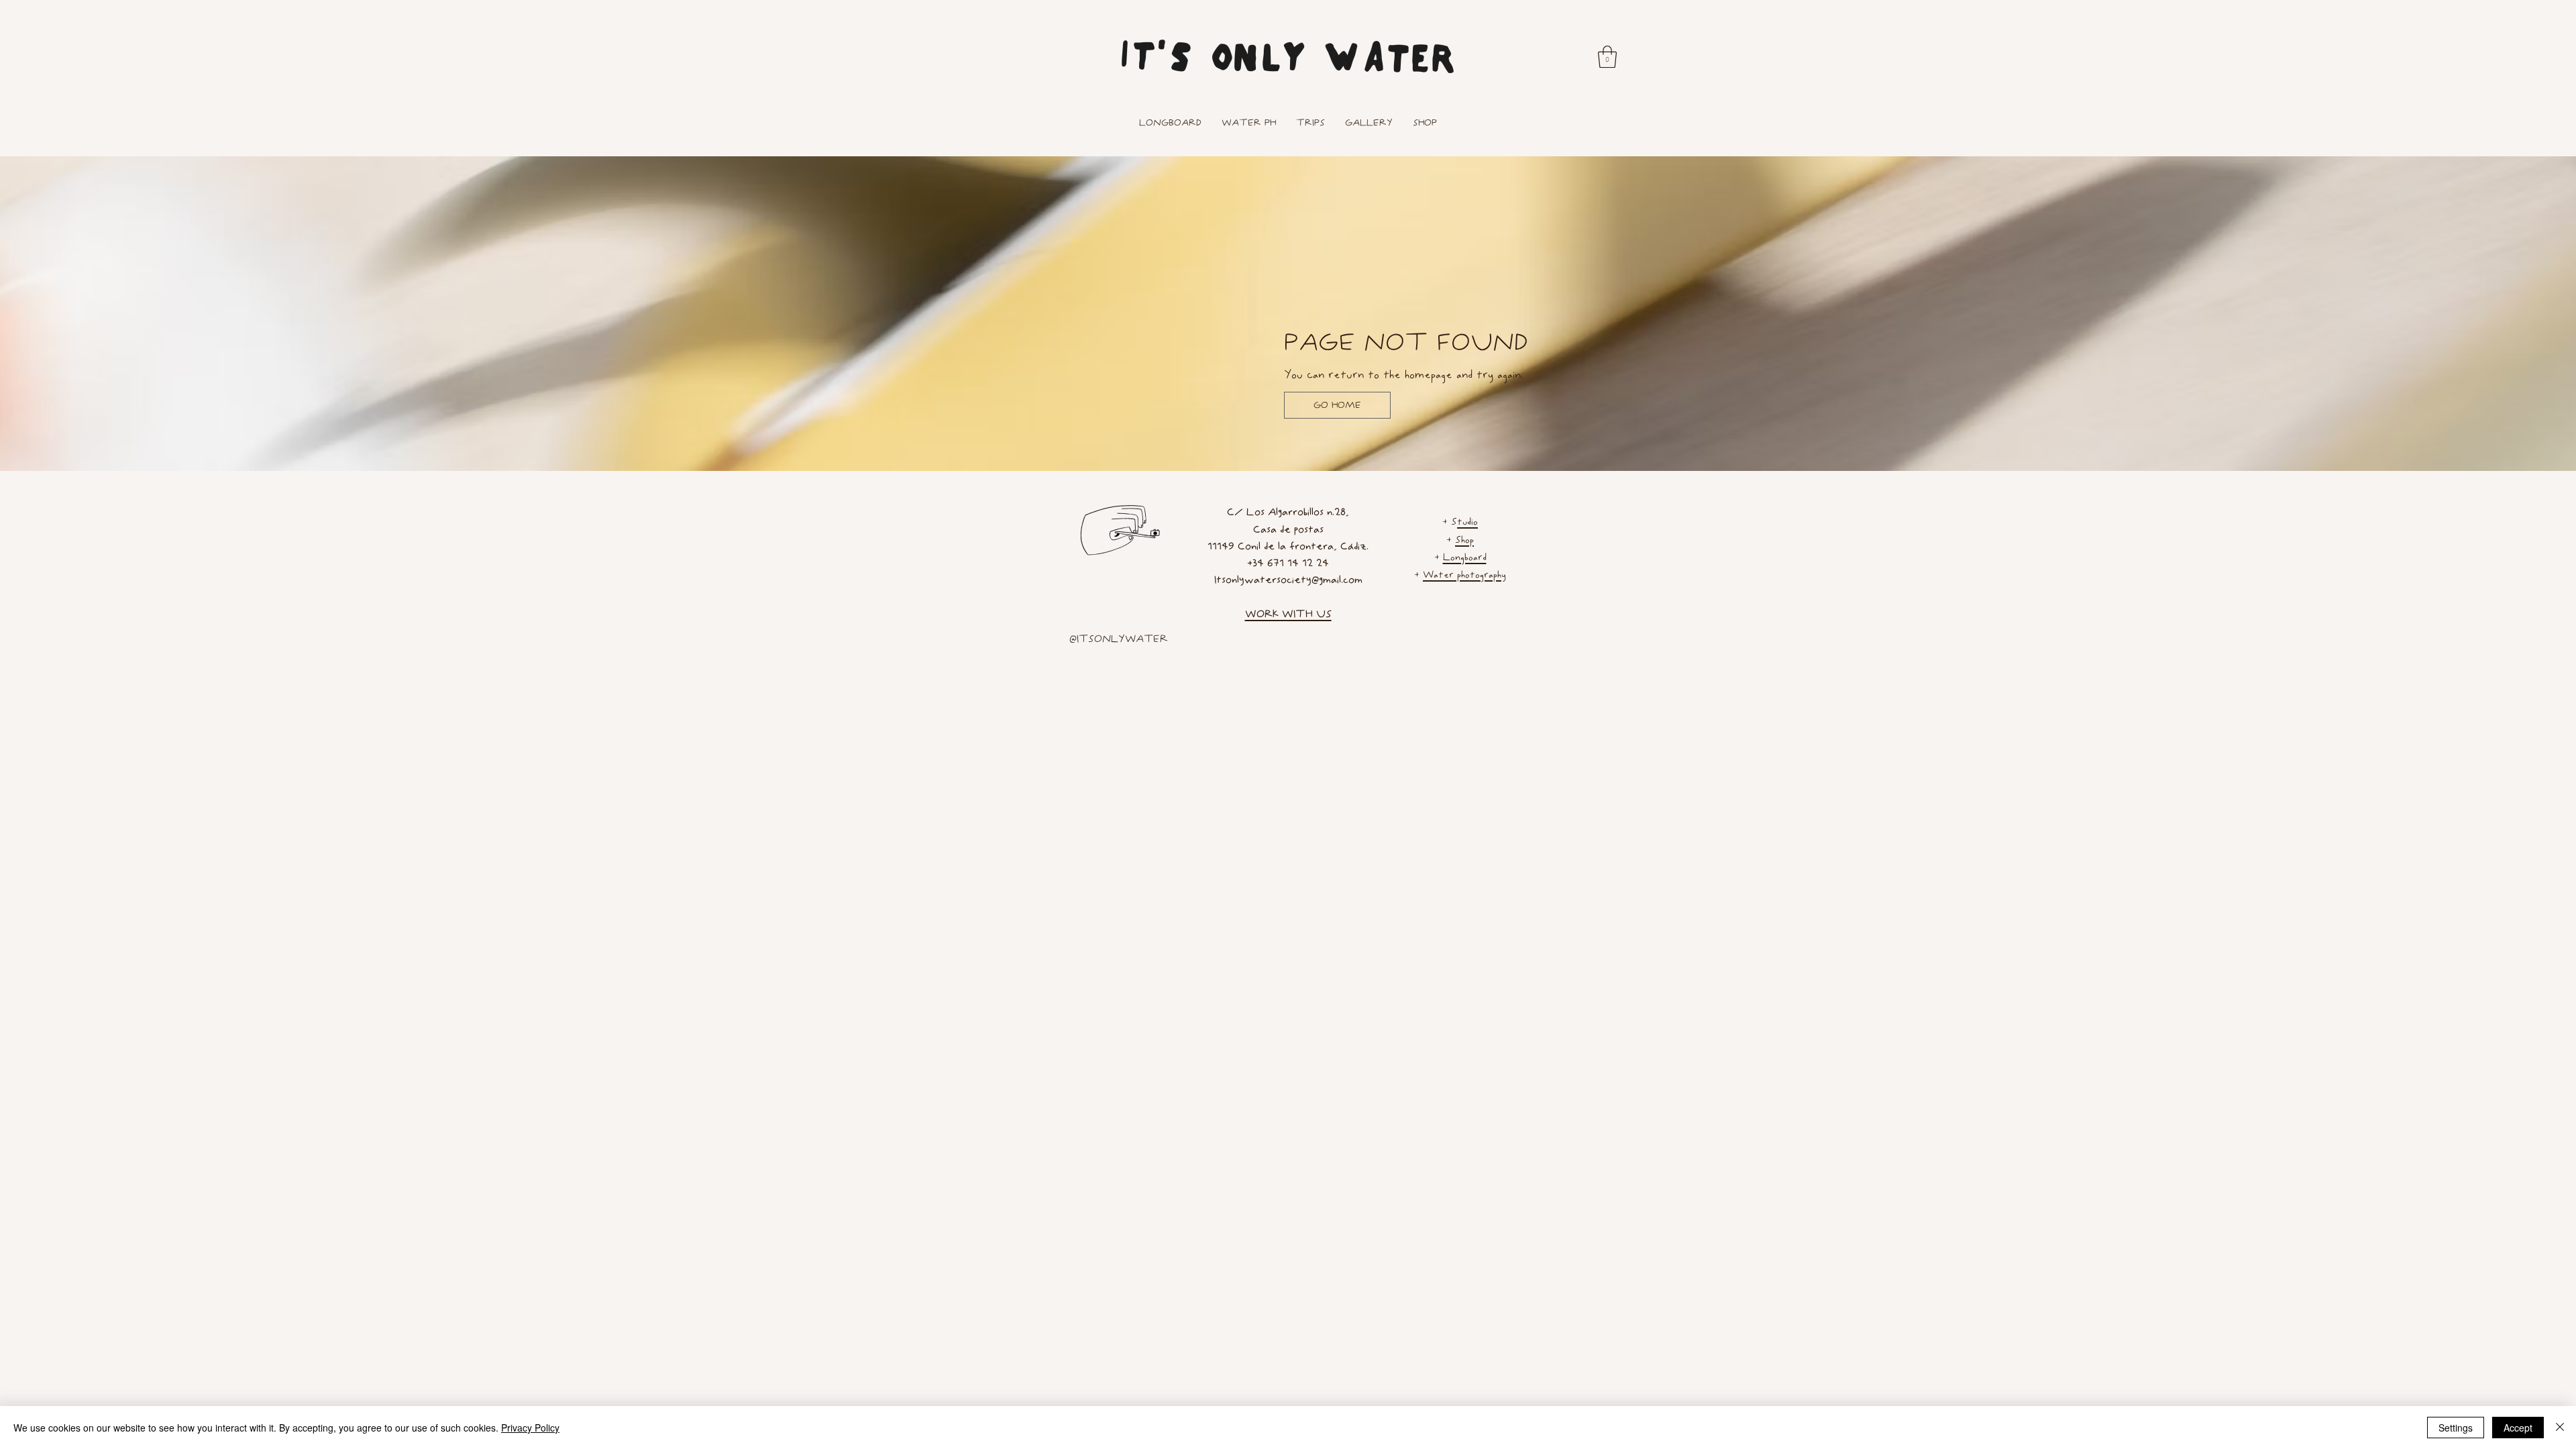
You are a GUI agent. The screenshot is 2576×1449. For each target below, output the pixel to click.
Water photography (1464, 575)
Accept (2518, 1428)
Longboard (1465, 557)
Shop (1464, 540)
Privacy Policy (530, 1428)
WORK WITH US (1288, 613)
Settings (2456, 1428)
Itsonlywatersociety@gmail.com (1288, 579)
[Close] (2560, 1428)
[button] (1607, 57)
